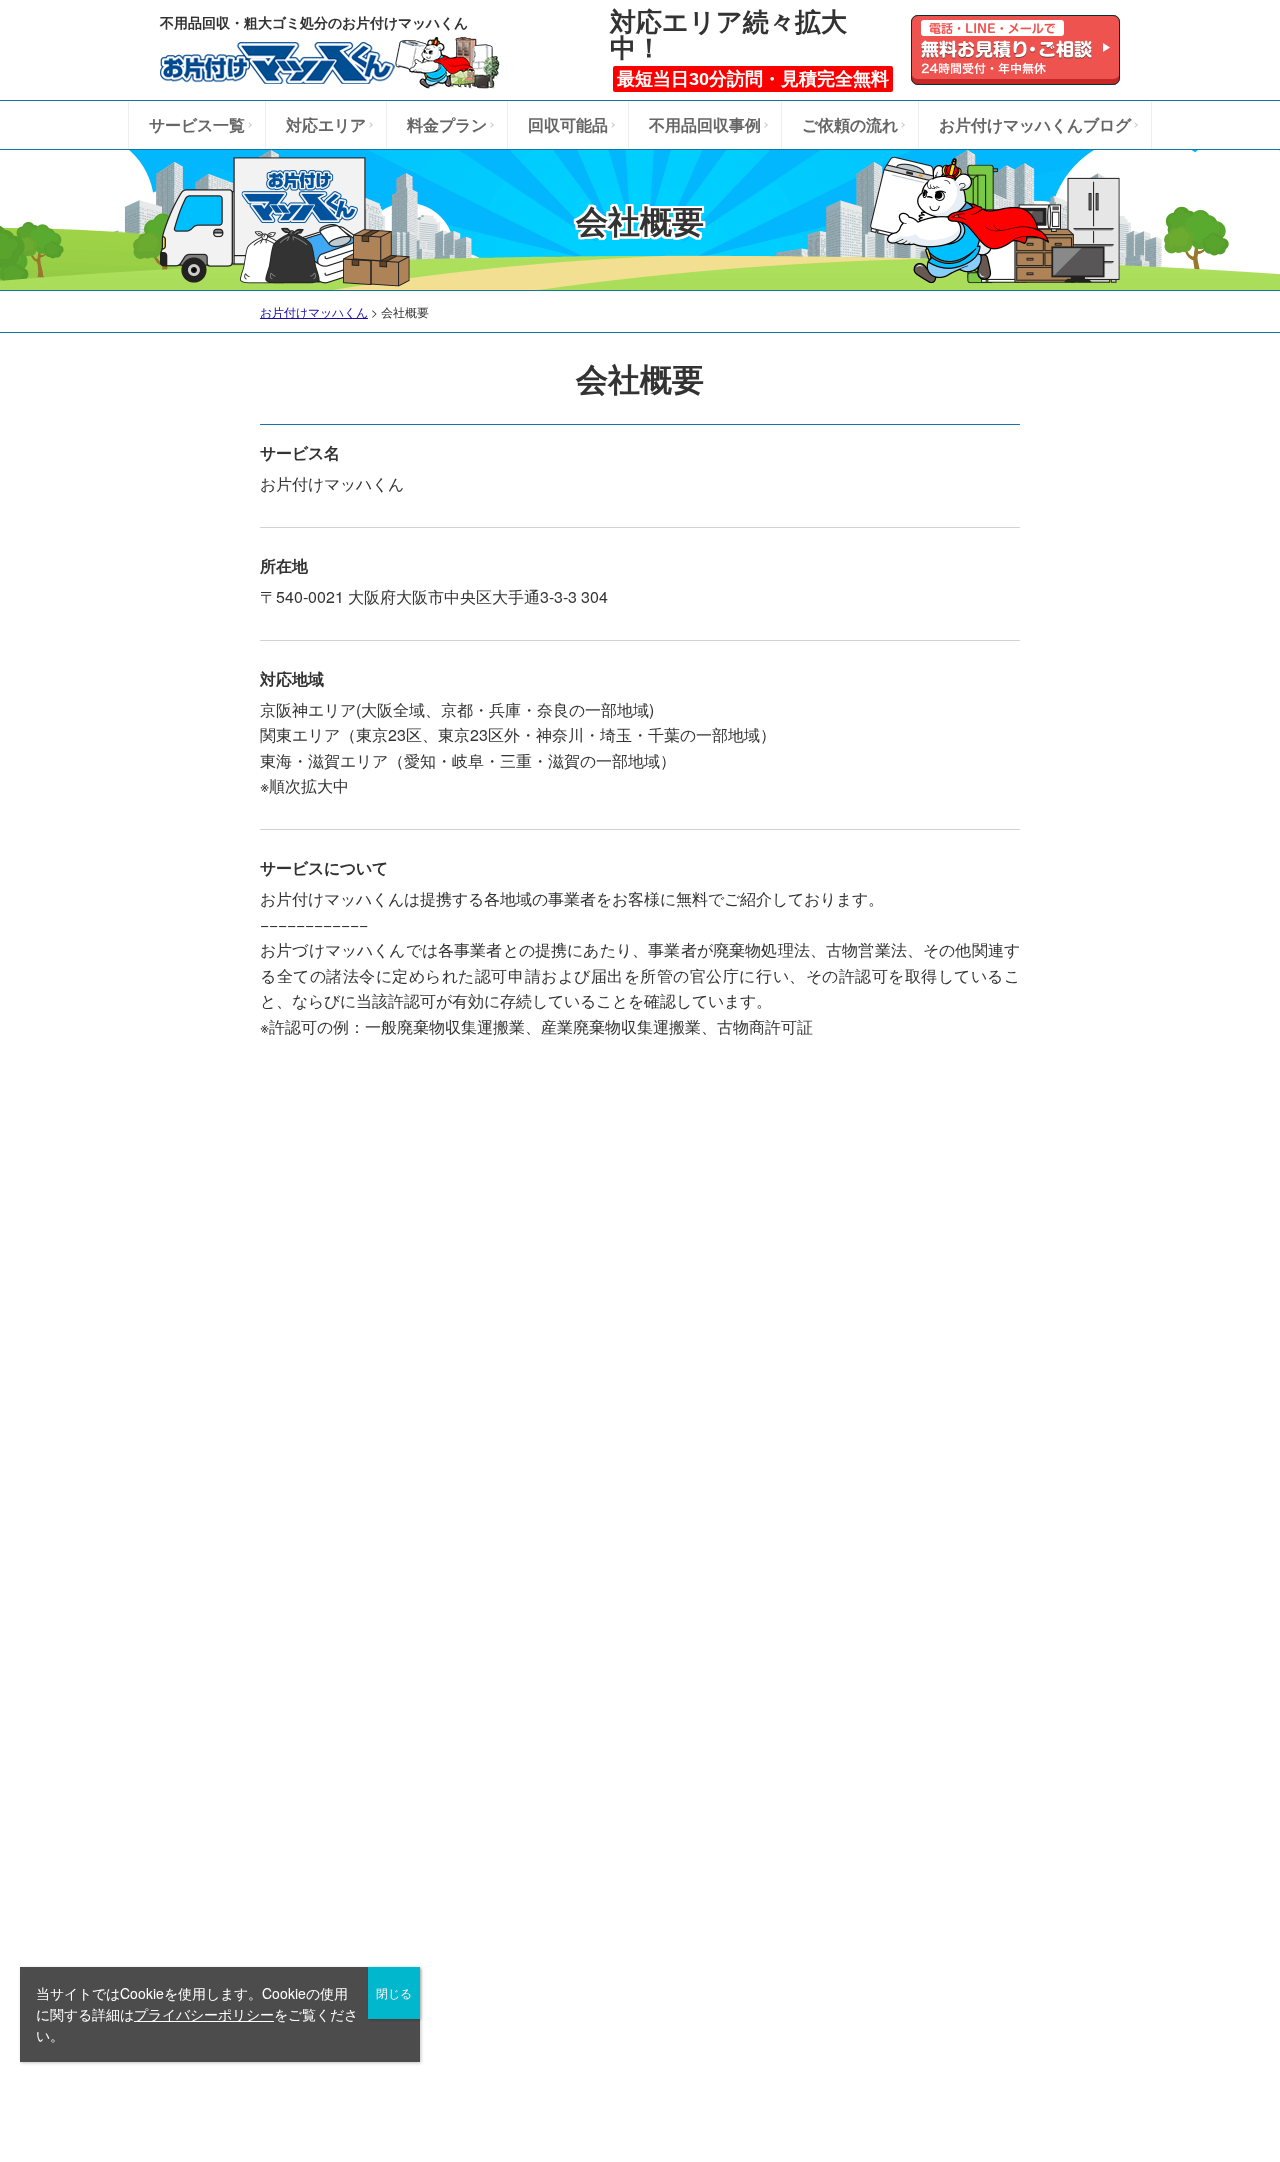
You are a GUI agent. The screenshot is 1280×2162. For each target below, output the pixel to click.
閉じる (394, 1992)
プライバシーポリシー (204, 2014)
